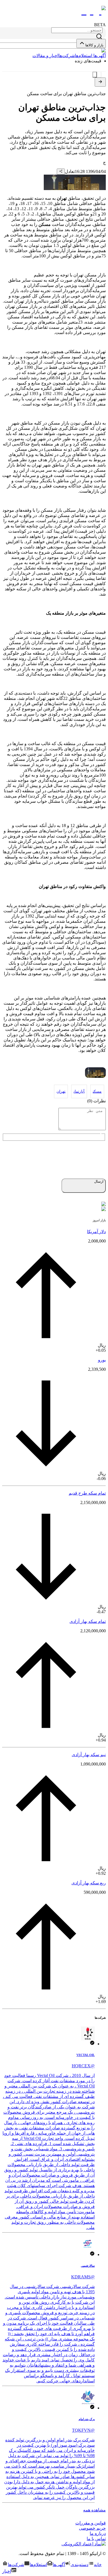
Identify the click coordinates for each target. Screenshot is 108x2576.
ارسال (99, 1181)
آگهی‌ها (99, 56)
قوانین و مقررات (91, 2523)
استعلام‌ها (83, 56)
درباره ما (98, 2533)
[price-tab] (99, 75)
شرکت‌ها (67, 56)
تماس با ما (96, 2539)
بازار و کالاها (94, 45)
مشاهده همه (94, 2510)
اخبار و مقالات (45, 56)
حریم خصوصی (92, 2528)
